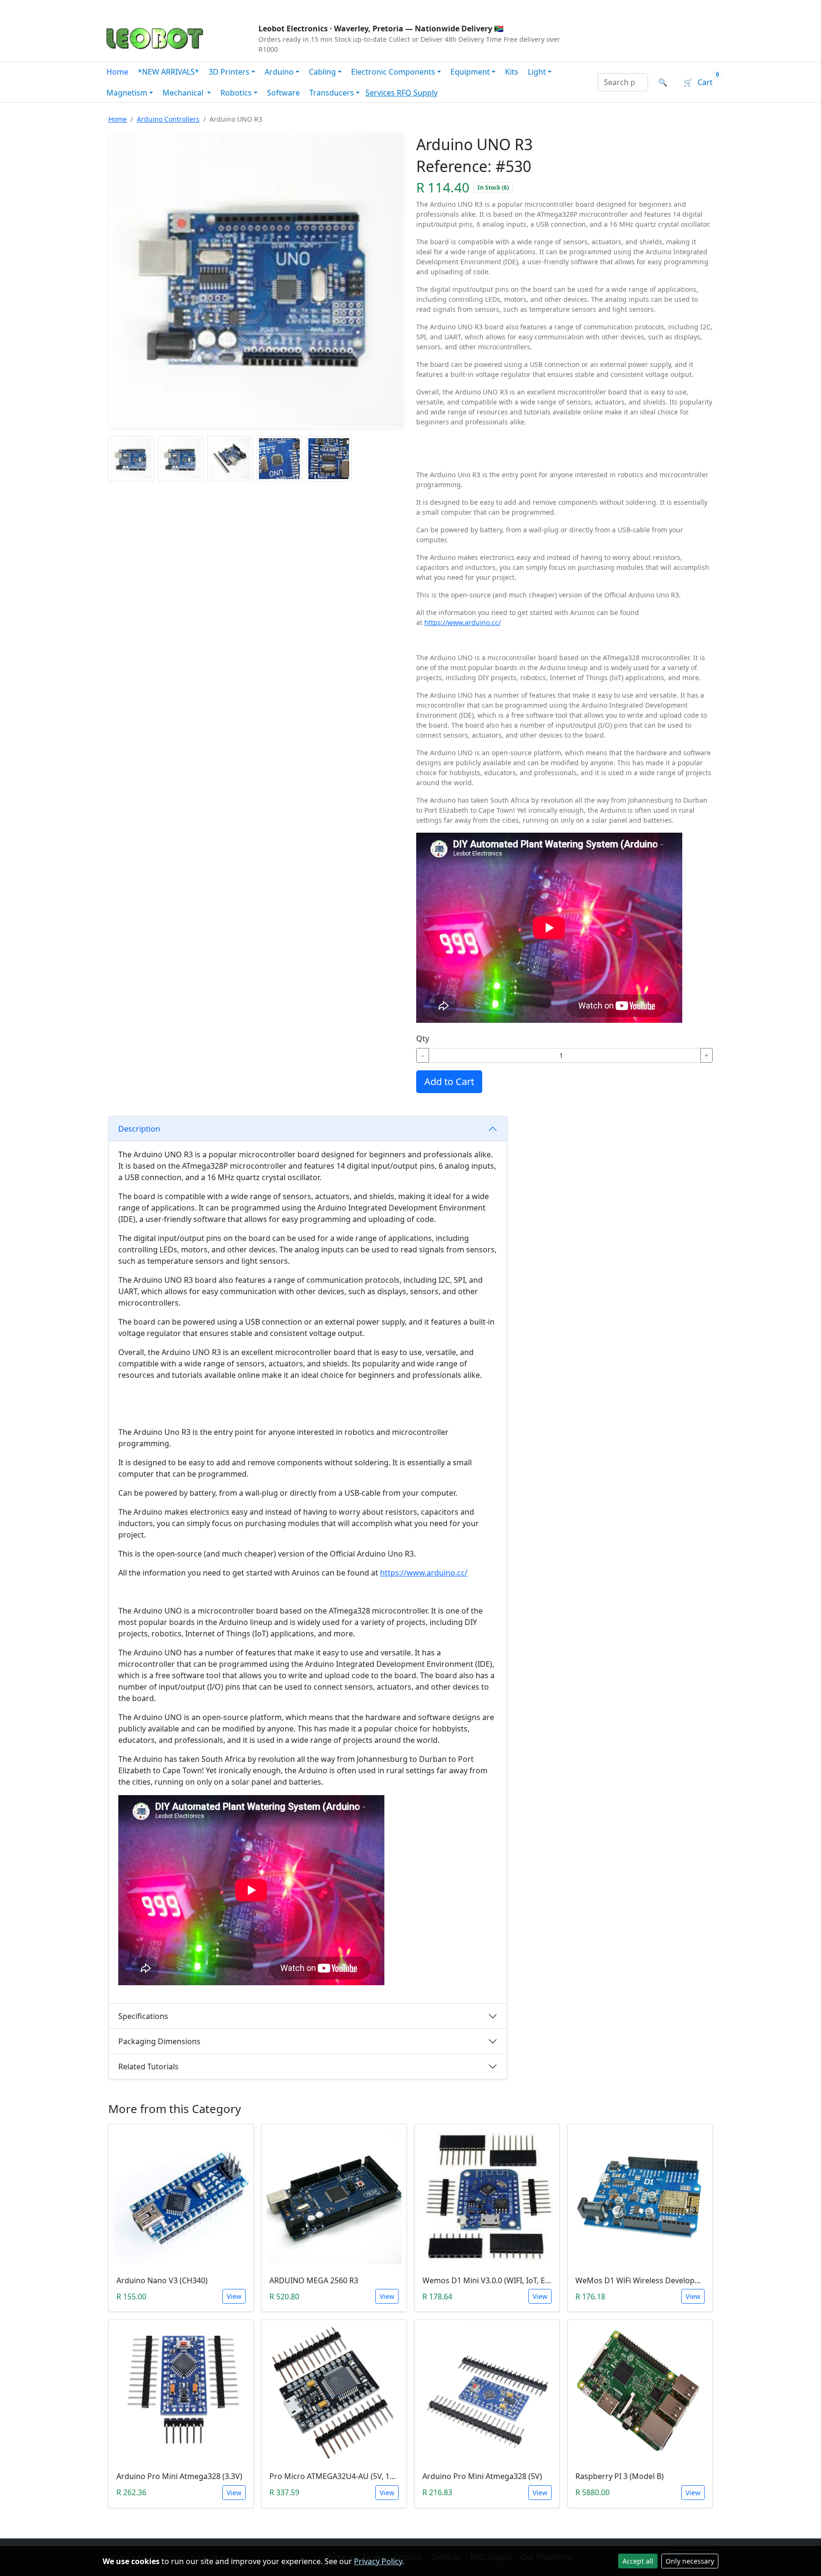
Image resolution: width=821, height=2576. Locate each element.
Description (139, 1129)
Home (117, 72)
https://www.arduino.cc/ (463, 622)
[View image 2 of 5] (181, 459)
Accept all (638, 2561)
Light (537, 72)
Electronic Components (393, 72)
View (234, 2296)
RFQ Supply (417, 93)
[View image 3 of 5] (230, 459)
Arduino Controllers (168, 119)
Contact (207, 8)
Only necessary (690, 2561)
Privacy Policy (378, 2561)
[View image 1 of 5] (131, 459)
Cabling (322, 72)
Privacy (309, 8)
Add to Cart (449, 1081)
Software (283, 93)
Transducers (332, 93)
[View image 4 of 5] (279, 459)
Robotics (236, 93)
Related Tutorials (148, 2067)
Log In (662, 8)
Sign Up (702, 8)
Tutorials (120, 8)
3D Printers (229, 72)
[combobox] (623, 82)
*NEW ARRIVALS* (168, 72)
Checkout (618, 8)
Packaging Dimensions (159, 2041)
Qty (423, 1038)
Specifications (143, 2016)
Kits (512, 72)
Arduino (279, 72)
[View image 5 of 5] (329, 459)
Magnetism (127, 93)
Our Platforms (259, 8)
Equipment (470, 72)
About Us (164, 8)
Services (381, 93)
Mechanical (184, 93)
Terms (345, 8)
